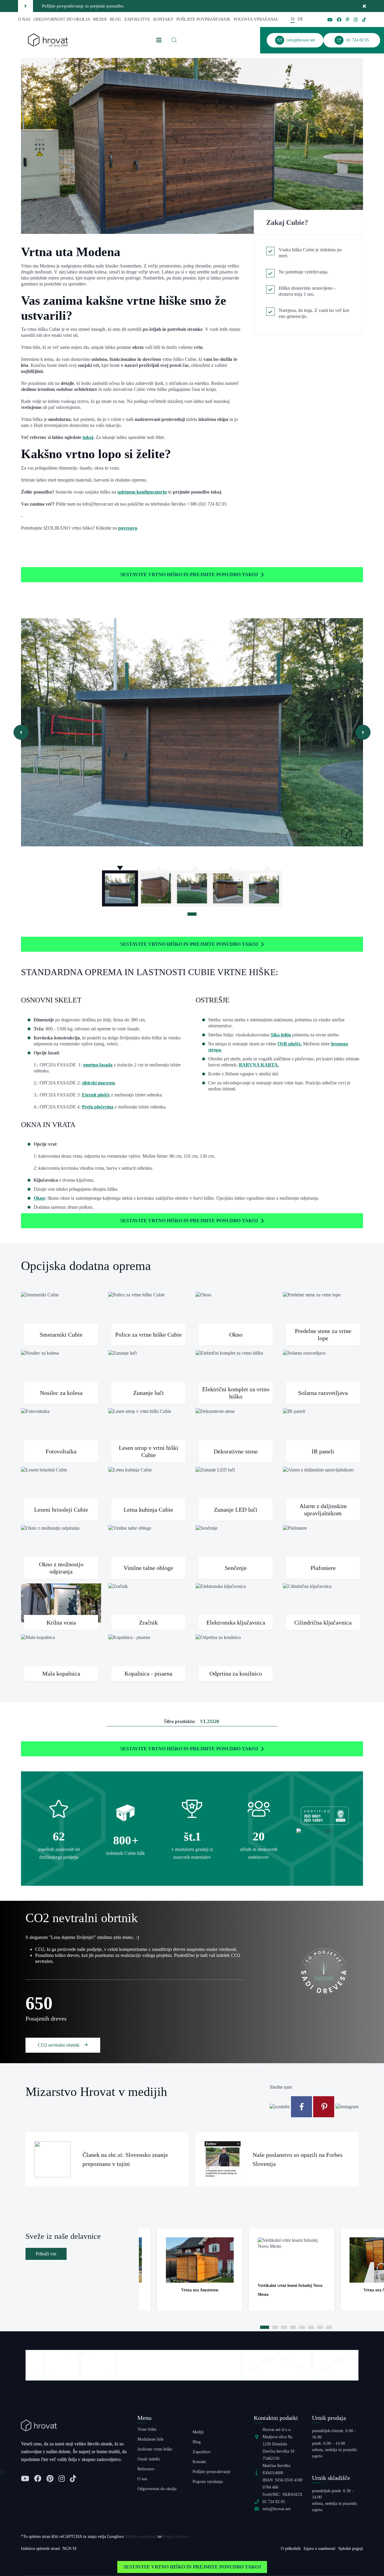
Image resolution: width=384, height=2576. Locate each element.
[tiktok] (364, 20)
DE (300, 19)
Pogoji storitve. (176, 2537)
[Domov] (48, 40)
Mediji (100, 19)
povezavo (128, 528)
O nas (24, 19)
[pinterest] (348, 20)
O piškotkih (291, 2549)
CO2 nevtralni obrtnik (59, 2045)
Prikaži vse (46, 2254)
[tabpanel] (120, 885)
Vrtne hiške (147, 2429)
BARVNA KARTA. (259, 1065)
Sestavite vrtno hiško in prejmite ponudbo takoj (189, 574)
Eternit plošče (96, 1095)
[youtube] (330, 20)
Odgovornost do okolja (62, 19)
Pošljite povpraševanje (204, 19)
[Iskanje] (174, 40)
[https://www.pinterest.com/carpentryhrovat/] (324, 2106)
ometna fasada (98, 1065)
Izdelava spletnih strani (40, 2549)
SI (293, 19)
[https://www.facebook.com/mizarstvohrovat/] (302, 2106)
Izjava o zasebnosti (319, 2549)
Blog (115, 19)
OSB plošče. (290, 1044)
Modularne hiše (150, 2439)
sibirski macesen (98, 1083)
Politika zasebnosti (141, 2537)
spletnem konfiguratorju (142, 492)
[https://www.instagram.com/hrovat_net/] (347, 2106)
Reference (146, 2469)
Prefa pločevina (98, 1107)
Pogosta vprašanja (256, 19)
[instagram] (356, 20)
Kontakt (163, 19)
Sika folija (281, 1035)
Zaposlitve (137, 19)
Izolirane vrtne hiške (155, 2449)
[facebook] (339, 20)
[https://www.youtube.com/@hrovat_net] (280, 2106)
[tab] (192, 914)
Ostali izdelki (149, 2459)
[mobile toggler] (159, 40)
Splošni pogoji (351, 2549)
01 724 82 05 (274, 2502)
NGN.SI (69, 2549)
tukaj (88, 437)
